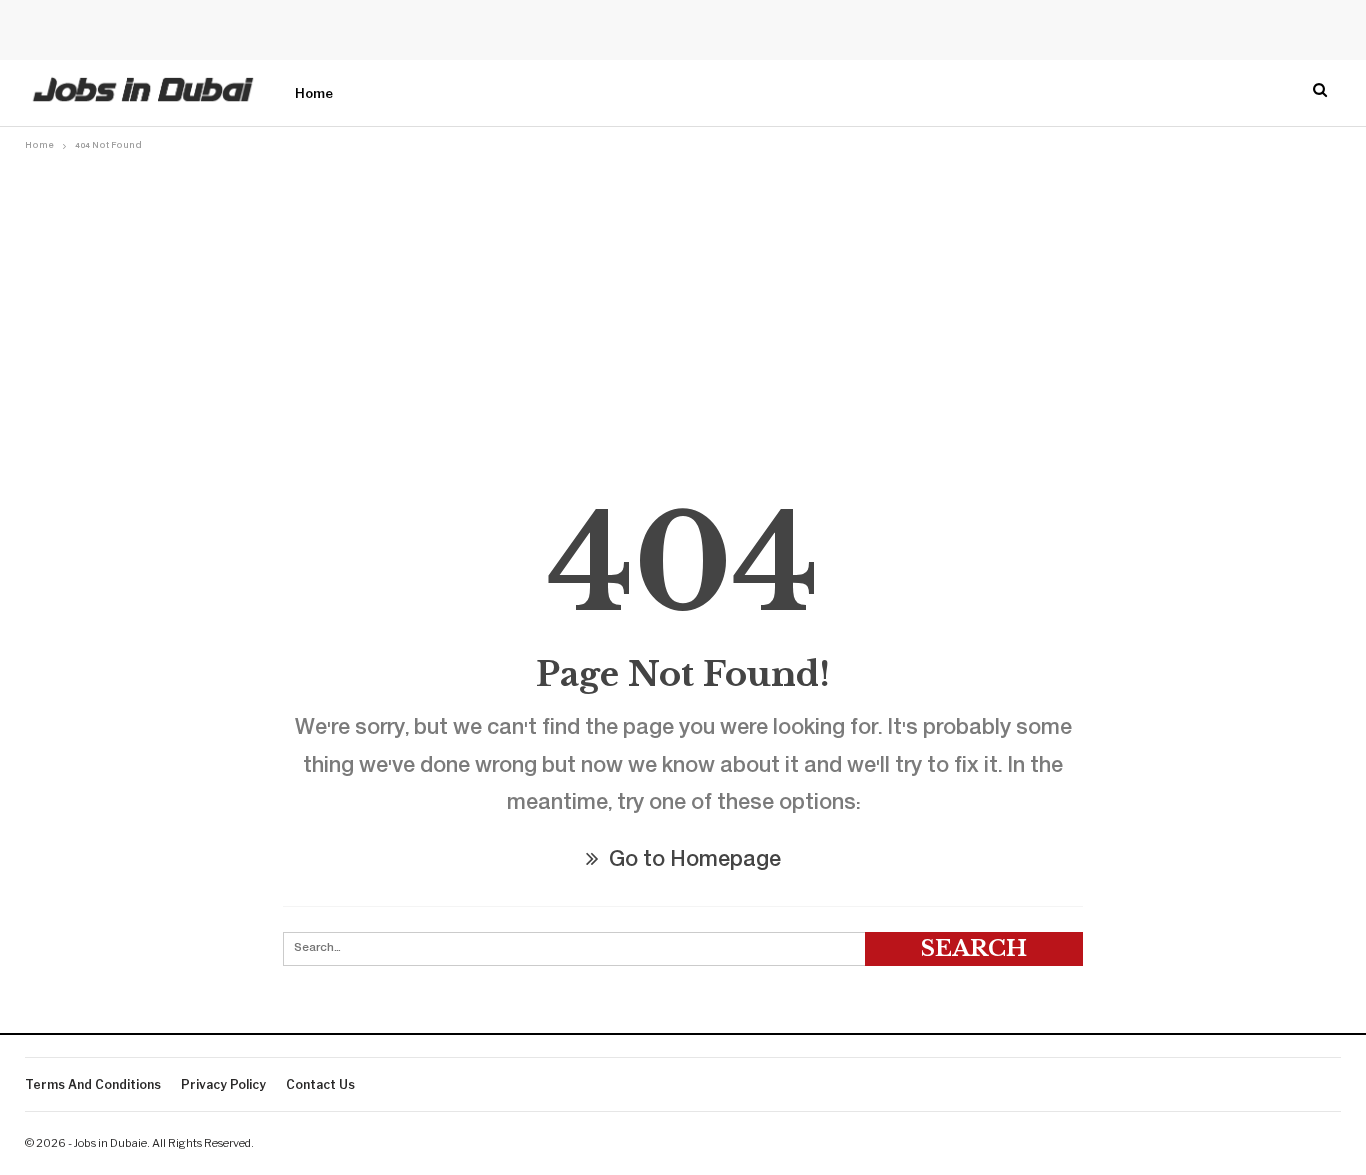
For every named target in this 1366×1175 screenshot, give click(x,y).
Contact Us (320, 1084)
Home (314, 93)
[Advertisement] (683, 307)
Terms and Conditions (93, 1084)
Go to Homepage (692, 861)
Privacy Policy (223, 1084)
